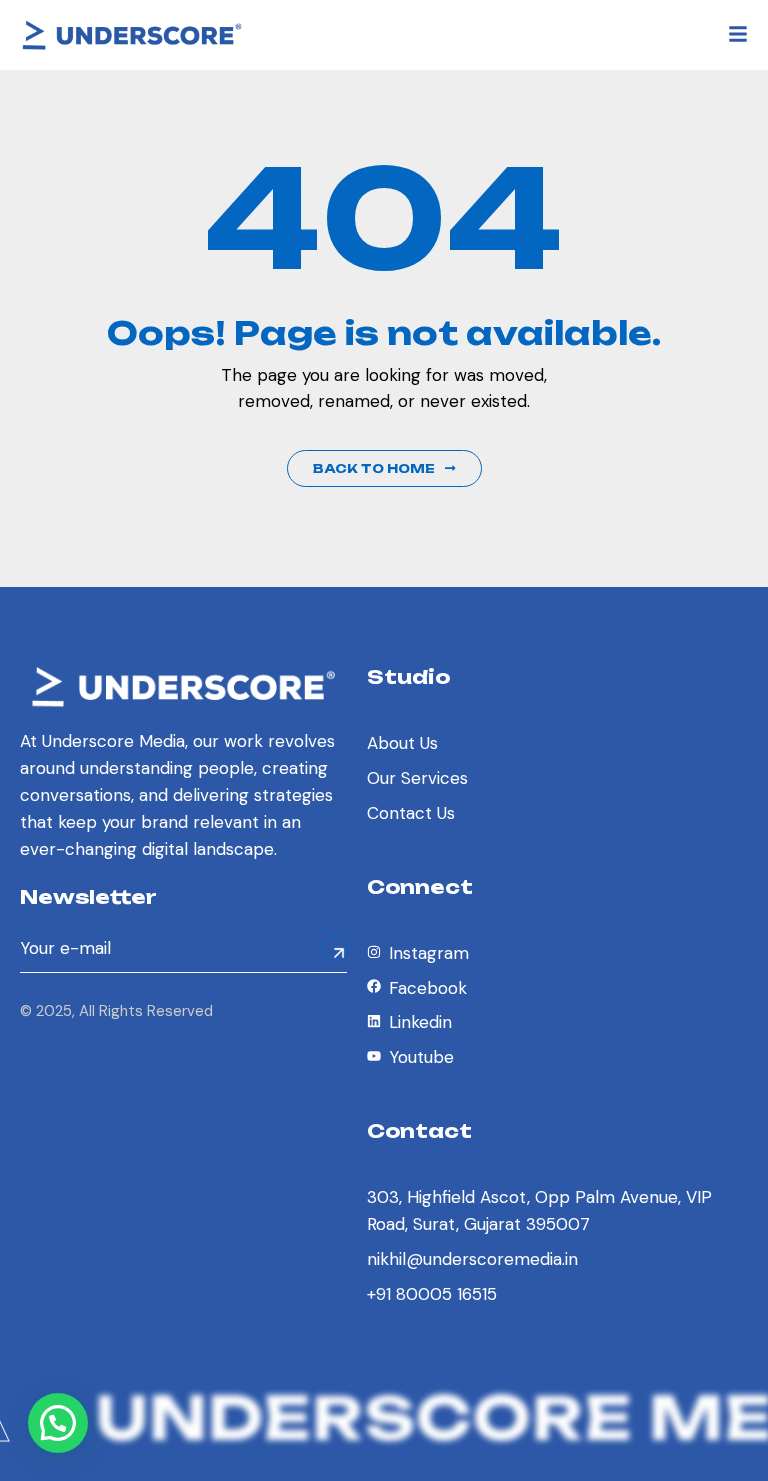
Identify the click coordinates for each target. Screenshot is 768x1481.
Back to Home (374, 468)
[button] (58, 1423)
